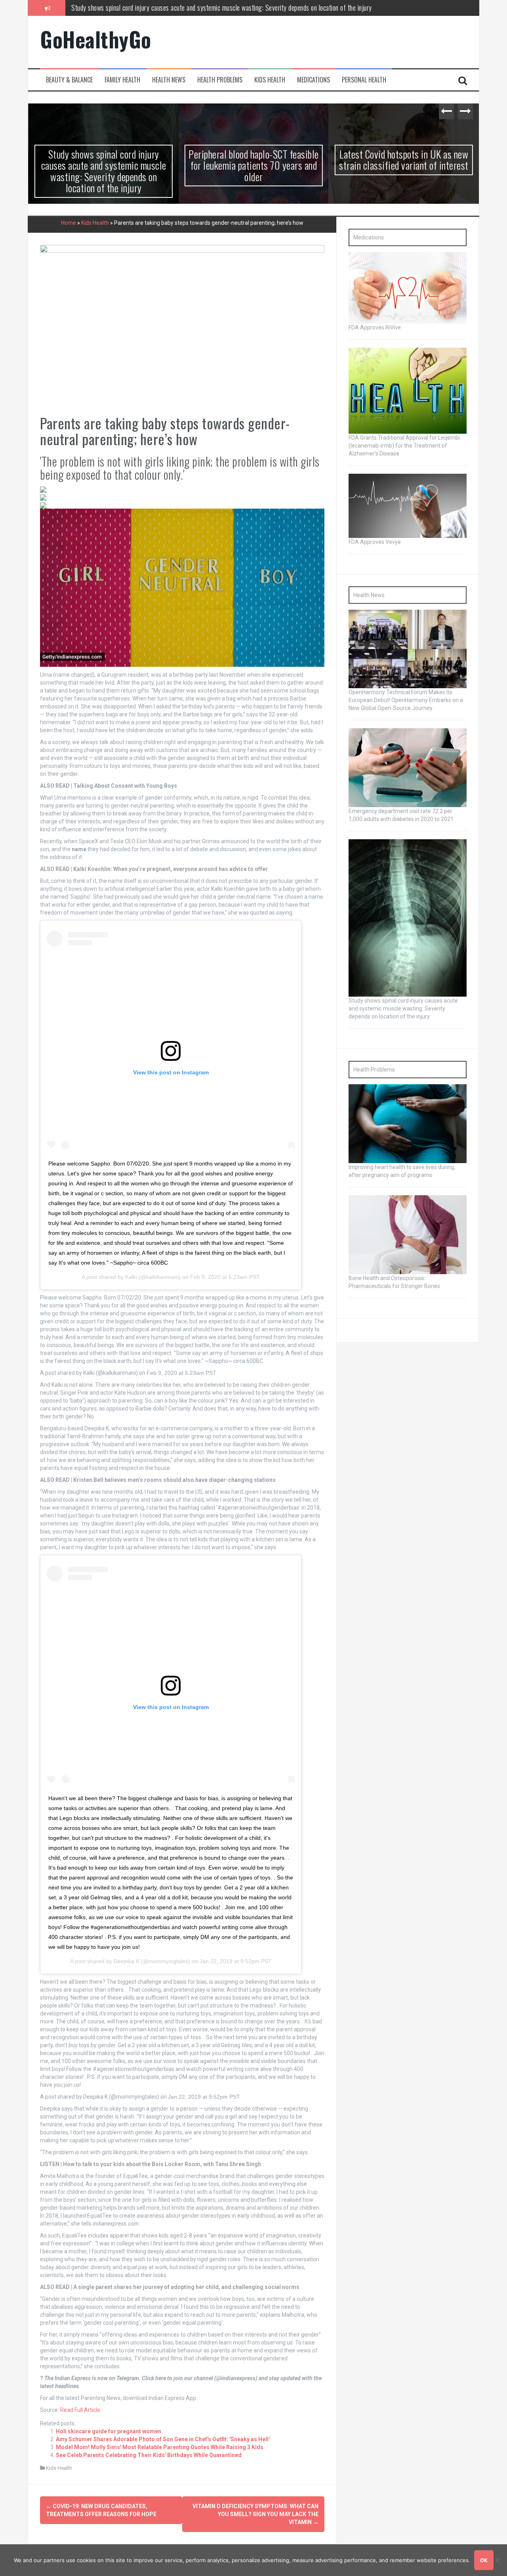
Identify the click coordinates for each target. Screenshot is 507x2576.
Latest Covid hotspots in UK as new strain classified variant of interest (403, 160)
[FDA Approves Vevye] (408, 505)
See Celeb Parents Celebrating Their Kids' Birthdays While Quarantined (149, 2455)
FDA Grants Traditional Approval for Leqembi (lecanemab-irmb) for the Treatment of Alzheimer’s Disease (404, 446)
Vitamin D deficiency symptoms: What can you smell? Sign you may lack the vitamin (255, 2514)
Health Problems (220, 80)
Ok (484, 2560)
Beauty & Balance (69, 80)
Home (69, 223)
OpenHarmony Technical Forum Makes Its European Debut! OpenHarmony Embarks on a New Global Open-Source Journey (406, 700)
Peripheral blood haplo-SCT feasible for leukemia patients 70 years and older (170, 8)
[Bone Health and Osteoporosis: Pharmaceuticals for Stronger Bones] (408, 1234)
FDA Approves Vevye (375, 542)
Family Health (122, 80)
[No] (497, 2560)
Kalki (131, 1277)
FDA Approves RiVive (375, 327)
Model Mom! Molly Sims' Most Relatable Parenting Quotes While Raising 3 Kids (160, 2447)
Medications (314, 80)
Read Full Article (80, 2410)
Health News (169, 80)
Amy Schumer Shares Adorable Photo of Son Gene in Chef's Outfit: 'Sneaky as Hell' (163, 2439)
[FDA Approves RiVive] (408, 287)
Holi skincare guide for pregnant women (109, 2431)
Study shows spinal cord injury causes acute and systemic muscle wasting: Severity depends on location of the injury (103, 171)
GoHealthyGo (96, 39)
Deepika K (127, 1961)
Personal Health (364, 80)
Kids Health (270, 80)
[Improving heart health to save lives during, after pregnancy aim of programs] (408, 1123)
